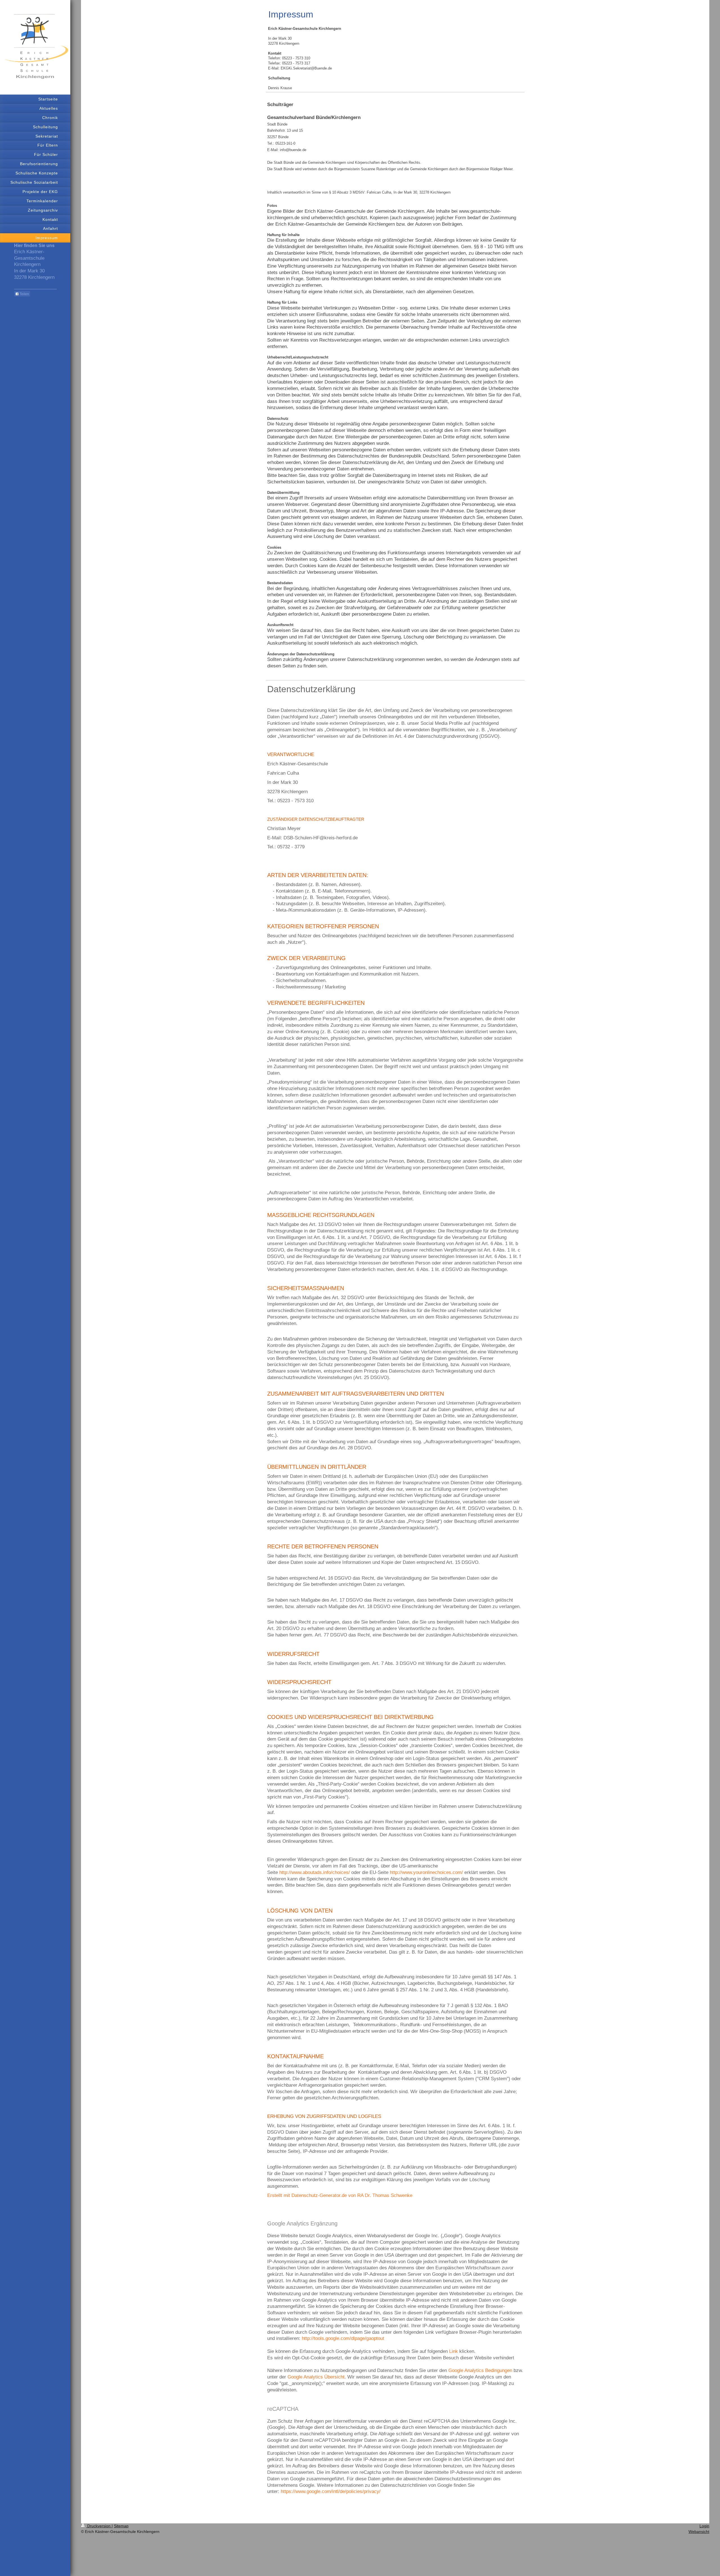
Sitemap (121, 2526)
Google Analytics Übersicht (316, 2377)
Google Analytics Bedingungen (480, 2370)
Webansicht (699, 2532)
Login (704, 2526)
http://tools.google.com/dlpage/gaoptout (343, 2338)
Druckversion (99, 2526)
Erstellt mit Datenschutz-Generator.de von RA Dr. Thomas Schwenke (340, 2195)
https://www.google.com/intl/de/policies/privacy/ (331, 2491)
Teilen (24, 294)
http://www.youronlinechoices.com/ (426, 1872)
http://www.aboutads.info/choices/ (315, 1872)
